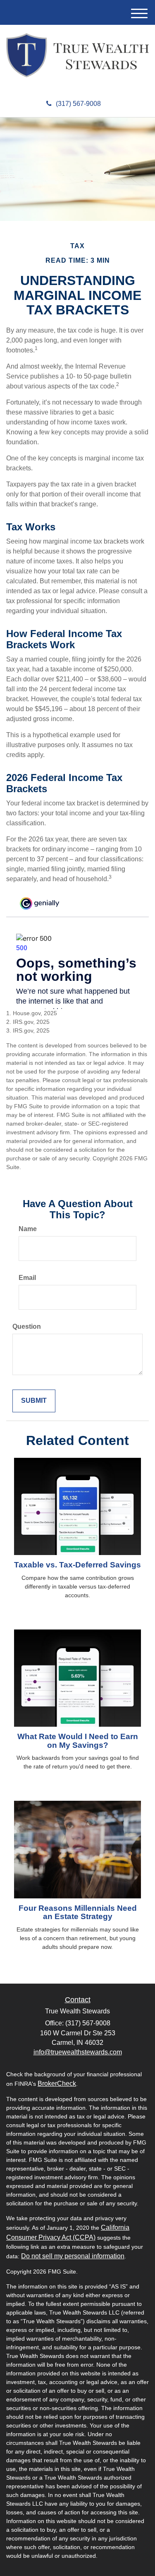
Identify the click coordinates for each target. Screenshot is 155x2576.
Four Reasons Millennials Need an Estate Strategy (78, 1912)
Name (28, 1229)
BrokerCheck (57, 2084)
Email (27, 1278)
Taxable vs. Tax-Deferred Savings (77, 1565)
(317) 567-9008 (78, 104)
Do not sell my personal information (73, 2256)
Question (27, 1326)
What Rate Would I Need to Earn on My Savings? (78, 1741)
